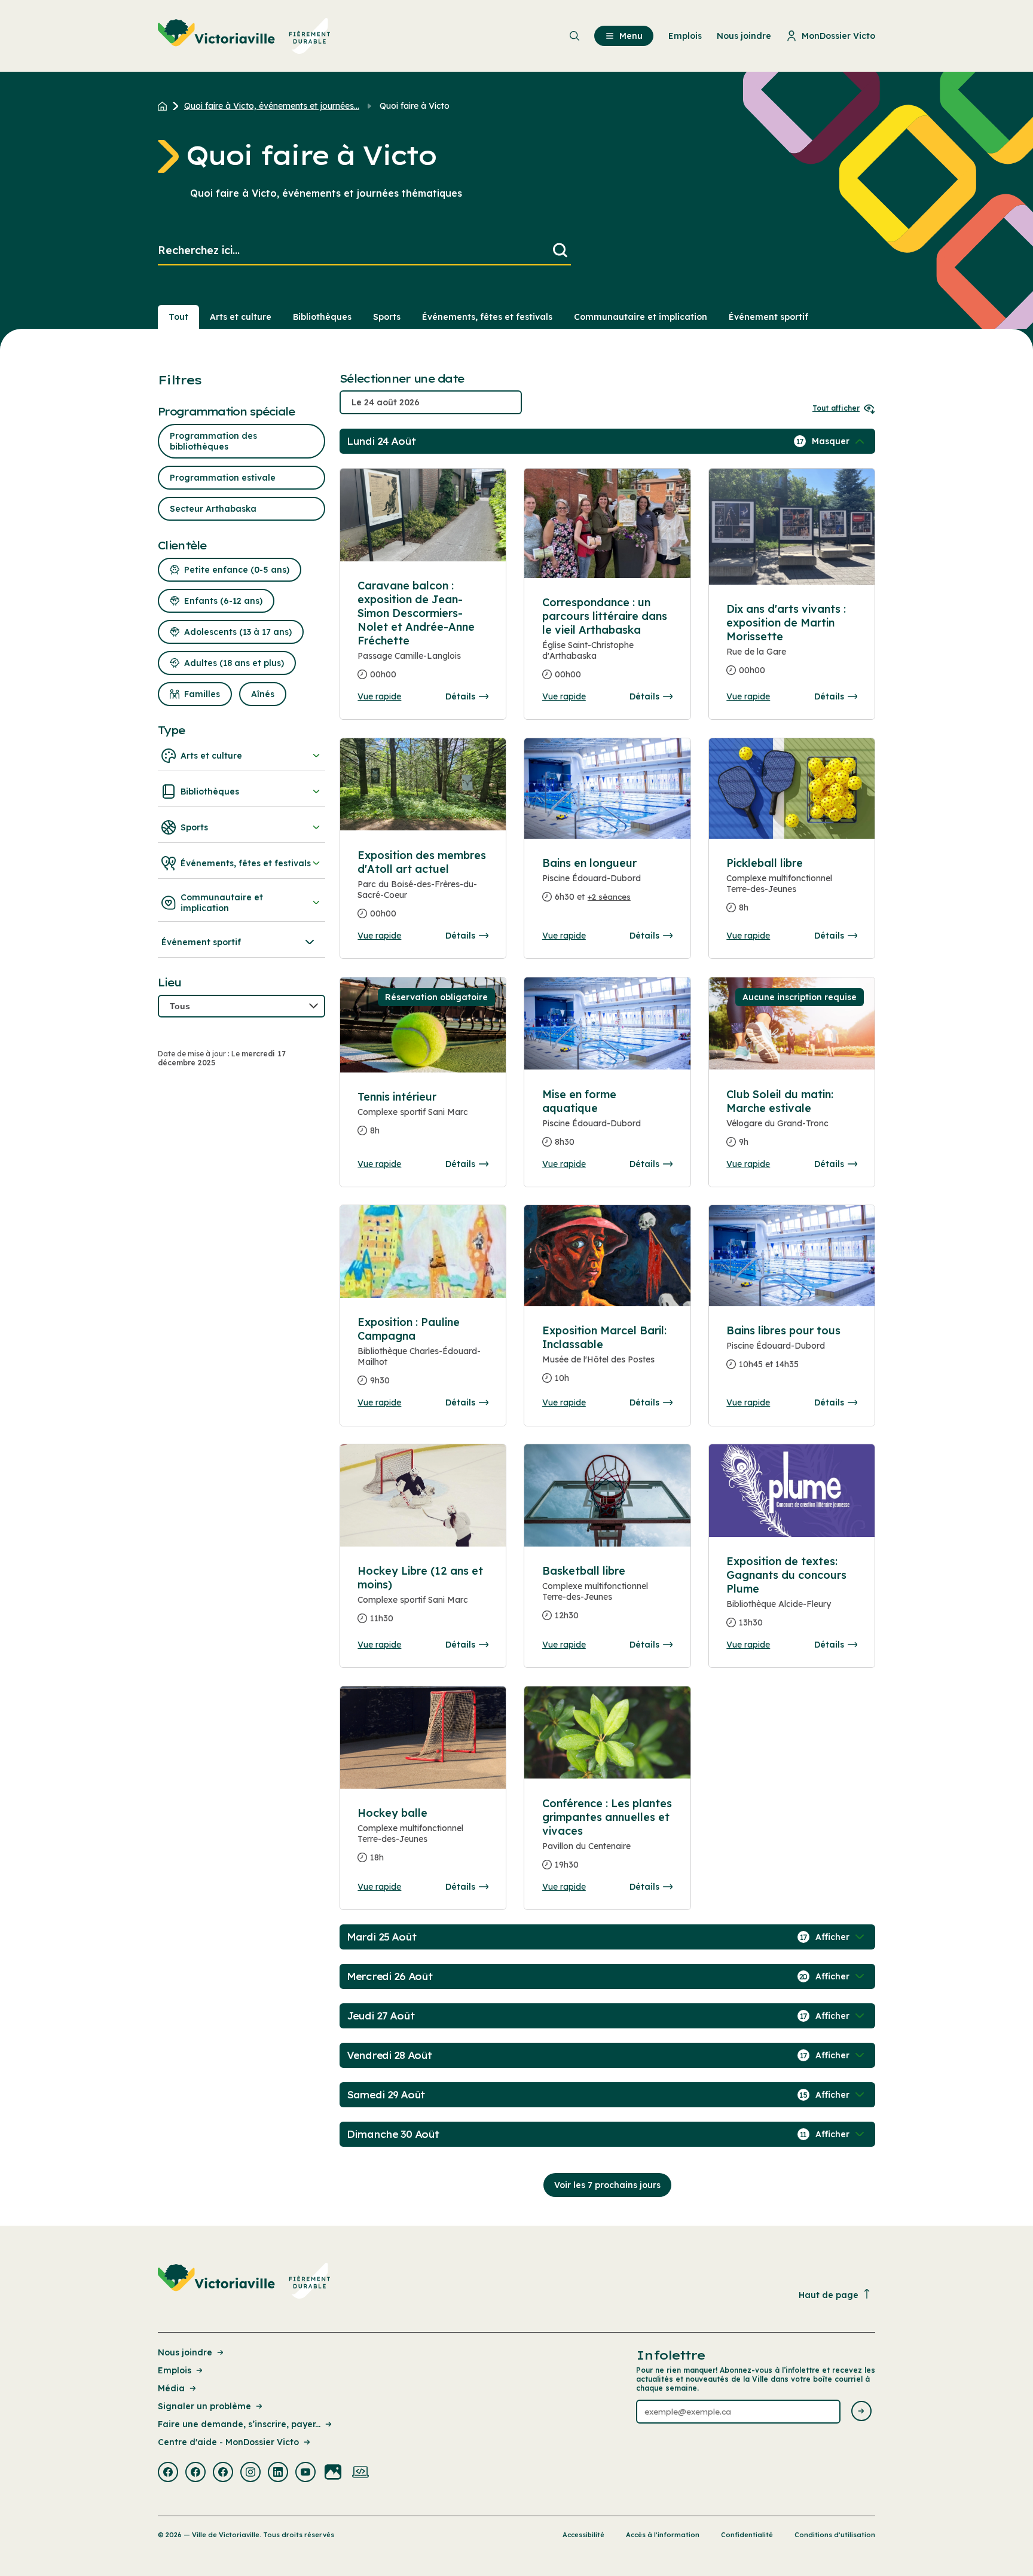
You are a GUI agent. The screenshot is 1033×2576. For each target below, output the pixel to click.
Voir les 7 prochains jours (607, 2185)
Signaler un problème (204, 2406)
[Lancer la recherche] (560, 251)
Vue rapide (379, 696)
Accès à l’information (663, 2535)
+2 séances (609, 897)
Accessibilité (583, 2535)
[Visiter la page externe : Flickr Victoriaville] (333, 2473)
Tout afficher (836, 408)
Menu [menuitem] (631, 36)
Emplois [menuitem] (685, 36)
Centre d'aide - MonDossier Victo (228, 2442)
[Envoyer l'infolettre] (861, 2412)
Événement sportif (768, 317)
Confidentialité (747, 2535)
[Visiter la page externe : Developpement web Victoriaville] (360, 2473)
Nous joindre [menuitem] (744, 36)
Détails (460, 696)
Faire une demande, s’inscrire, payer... (239, 2424)
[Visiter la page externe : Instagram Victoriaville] (250, 2473)
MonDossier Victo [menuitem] (838, 36)
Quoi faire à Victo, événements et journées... (272, 106)
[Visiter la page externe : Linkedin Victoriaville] (278, 2473)
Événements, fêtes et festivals (487, 317)
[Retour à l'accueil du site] (165, 106)
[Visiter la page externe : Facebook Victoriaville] (168, 2473)
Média (171, 2388)
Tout (178, 317)
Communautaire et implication (641, 317)
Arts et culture (241, 317)
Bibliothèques (322, 317)
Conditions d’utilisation (835, 2535)
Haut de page (829, 2295)
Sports (387, 317)
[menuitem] (244, 36)
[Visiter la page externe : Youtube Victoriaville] (305, 2473)
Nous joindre (185, 2352)
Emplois (175, 2370)
